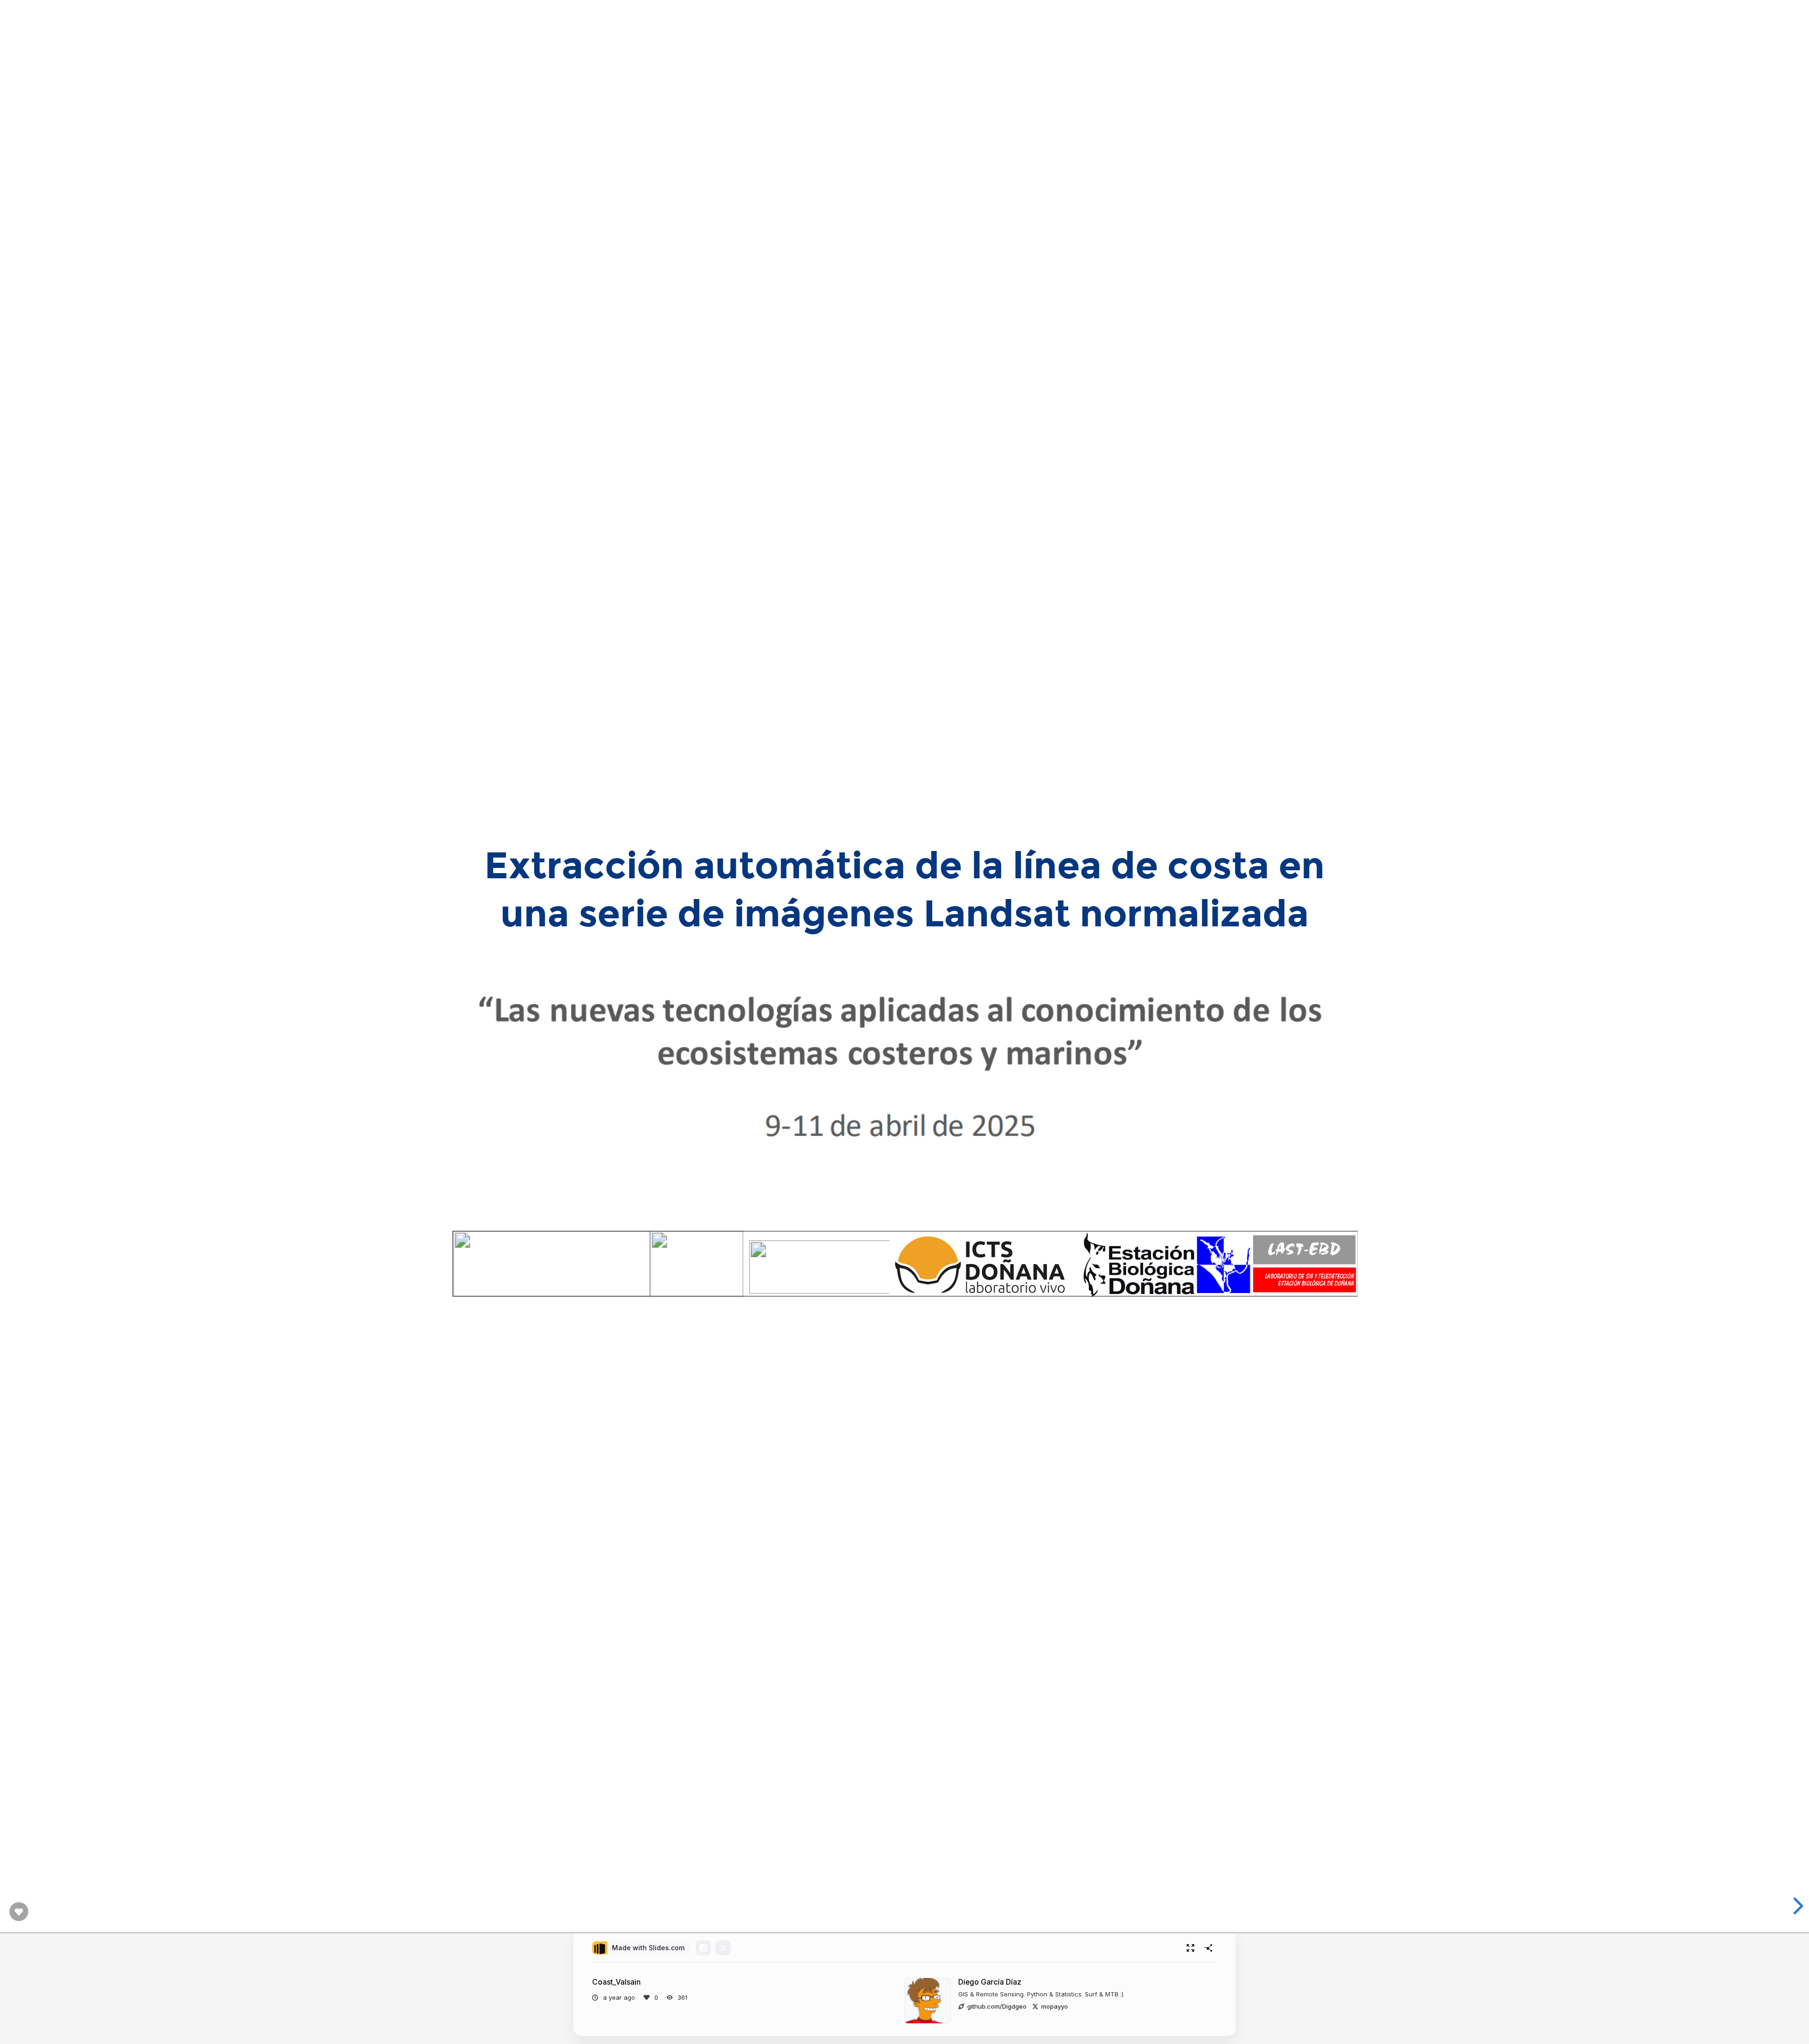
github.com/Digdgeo (997, 2006)
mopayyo (1055, 2006)
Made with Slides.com (648, 1948)
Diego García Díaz (990, 1982)
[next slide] (1797, 1906)
